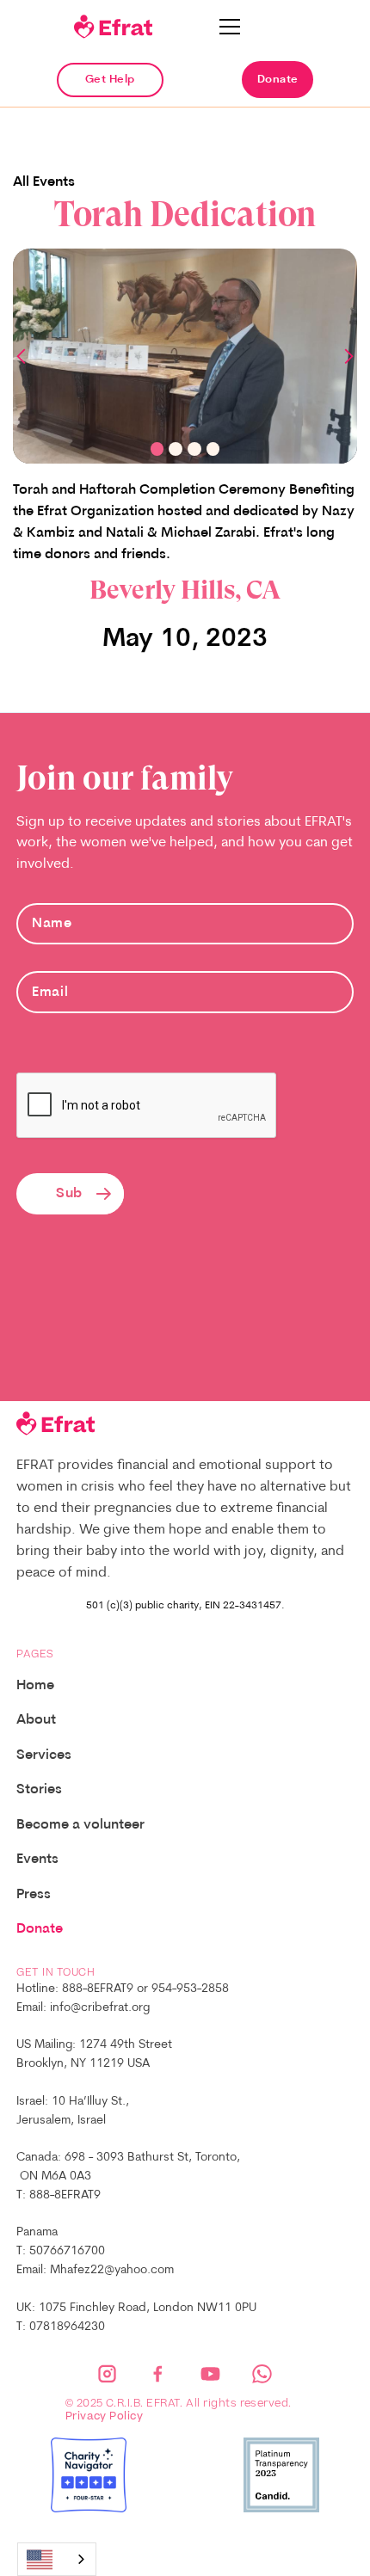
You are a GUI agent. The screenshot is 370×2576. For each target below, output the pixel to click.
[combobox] (57, 2559)
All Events (44, 182)
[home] (112, 27)
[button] (230, 27)
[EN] (57, 2559)
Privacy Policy (105, 2417)
